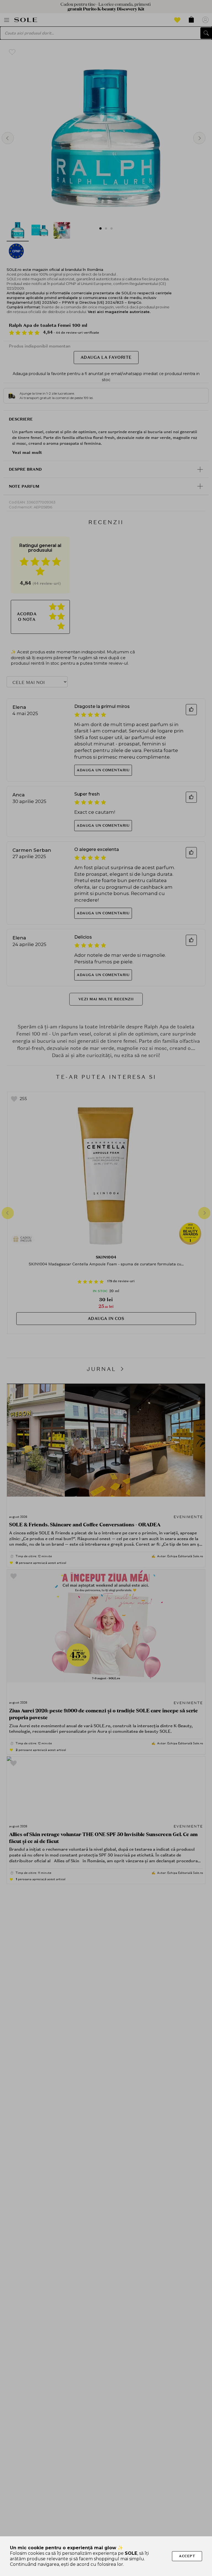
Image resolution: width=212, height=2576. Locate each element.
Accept (187, 2556)
